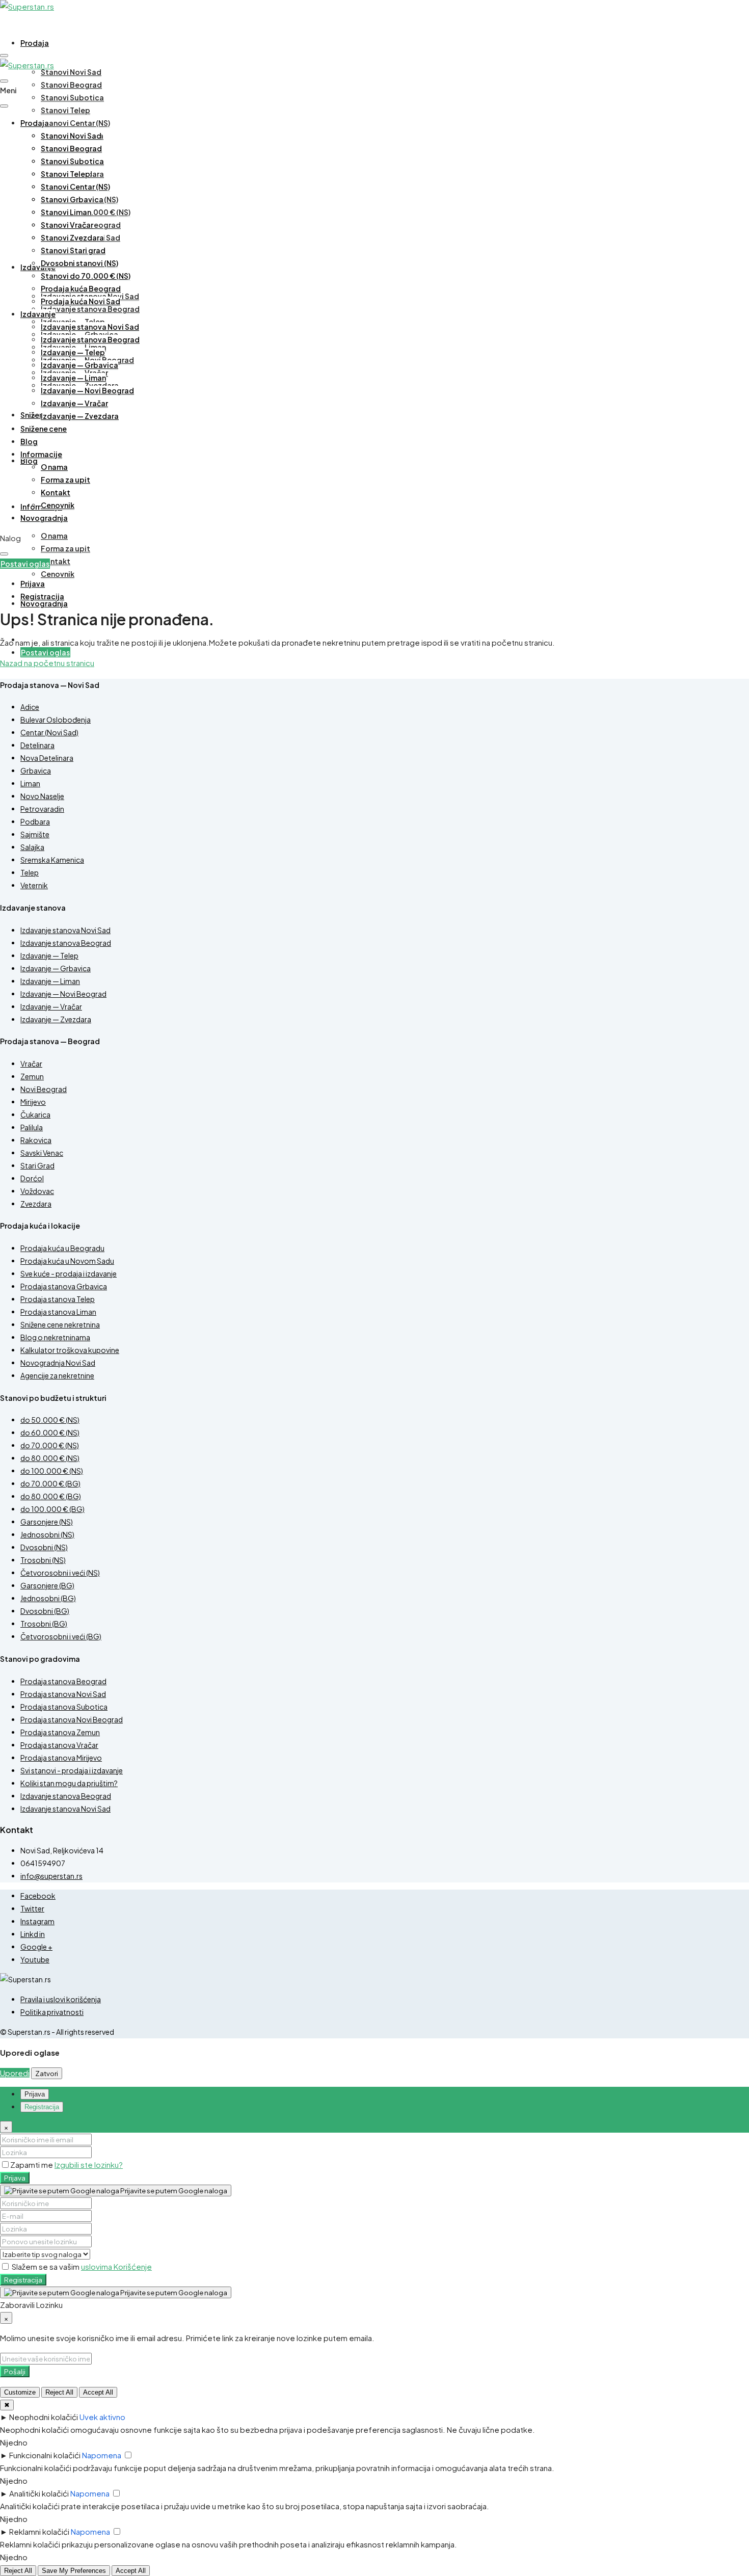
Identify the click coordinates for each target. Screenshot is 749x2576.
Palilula (32, 1127)
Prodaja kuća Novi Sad (81, 301)
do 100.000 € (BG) (52, 1509)
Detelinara (37, 745)
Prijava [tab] (35, 2094)
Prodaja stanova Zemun (60, 1732)
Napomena (102, 2455)
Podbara (35, 821)
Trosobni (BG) (44, 1624)
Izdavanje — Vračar (74, 403)
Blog (29, 461)
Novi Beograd (44, 1089)
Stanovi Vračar (67, 225)
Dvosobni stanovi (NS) (79, 263)
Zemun (32, 1076)
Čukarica (35, 1114)
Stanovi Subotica (72, 97)
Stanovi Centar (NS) (75, 123)
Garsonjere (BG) (47, 1585)
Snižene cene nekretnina (60, 1324)
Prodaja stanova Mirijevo (61, 1758)
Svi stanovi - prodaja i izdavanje (72, 1770)
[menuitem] (33, 584)
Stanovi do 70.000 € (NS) (86, 276)
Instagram (37, 1921)
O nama (54, 536)
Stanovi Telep (65, 110)
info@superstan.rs (51, 1876)
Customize (20, 2392)
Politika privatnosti (52, 2012)
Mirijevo (33, 1102)
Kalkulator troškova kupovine (70, 1350)
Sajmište (35, 834)
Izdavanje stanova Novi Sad (90, 327)
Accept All (98, 2392)
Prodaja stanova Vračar (59, 1745)
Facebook (38, 1896)
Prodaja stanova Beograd (63, 1681)
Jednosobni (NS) (47, 1534)
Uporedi (15, 2073)
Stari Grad (37, 1165)
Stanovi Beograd (71, 85)
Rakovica (36, 1140)
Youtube (35, 1959)
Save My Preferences (74, 2571)
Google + (36, 1947)
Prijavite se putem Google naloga (173, 2190)
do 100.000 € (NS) (52, 1471)
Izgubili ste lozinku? (89, 2165)
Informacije (41, 454)
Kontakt (56, 561)
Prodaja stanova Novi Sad (63, 1694)
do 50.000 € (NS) (50, 1420)
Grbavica (36, 771)
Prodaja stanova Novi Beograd (72, 1719)
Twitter (32, 1908)
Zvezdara (36, 1204)
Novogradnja (44, 603)
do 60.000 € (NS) (50, 1432)
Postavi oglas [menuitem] (45, 652)
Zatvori (47, 2073)
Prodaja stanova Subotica (64, 1707)
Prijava (15, 2178)
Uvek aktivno (102, 2417)
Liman (30, 783)
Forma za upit (65, 548)
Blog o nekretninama (55, 1337)
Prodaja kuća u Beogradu (62, 1248)
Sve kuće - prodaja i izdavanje (69, 1273)
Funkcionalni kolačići (45, 2455)
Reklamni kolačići (39, 2531)
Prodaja (35, 43)
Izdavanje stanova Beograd (90, 309)
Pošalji (15, 2371)
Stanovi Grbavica (72, 199)
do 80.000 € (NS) (50, 1458)
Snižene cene (44, 429)
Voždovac (37, 1191)
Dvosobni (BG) (45, 1611)
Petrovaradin (42, 809)
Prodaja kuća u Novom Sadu (67, 1261)
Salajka (32, 847)
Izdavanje (38, 267)
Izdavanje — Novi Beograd (87, 390)
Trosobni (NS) (43, 1560)
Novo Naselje (42, 796)
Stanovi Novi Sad (71, 72)
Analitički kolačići (39, 2493)
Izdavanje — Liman (73, 378)
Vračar (31, 1064)
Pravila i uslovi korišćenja (61, 1999)
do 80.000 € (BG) (51, 1496)
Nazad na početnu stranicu (47, 663)
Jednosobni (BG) (48, 1598)
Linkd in (33, 1934)
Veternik (34, 885)
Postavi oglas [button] (25, 564)
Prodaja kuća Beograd (81, 288)
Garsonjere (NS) (47, 1522)
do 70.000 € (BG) (50, 1483)
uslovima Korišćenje (116, 2266)
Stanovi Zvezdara (72, 237)
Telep (30, 872)
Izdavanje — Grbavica (79, 365)
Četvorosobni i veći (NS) (60, 1573)
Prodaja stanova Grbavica (64, 1286)
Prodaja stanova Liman (58, 1312)
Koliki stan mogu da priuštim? (69, 1783)
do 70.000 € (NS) (50, 1445)
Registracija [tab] (42, 2107)
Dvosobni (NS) (44, 1547)
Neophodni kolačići (44, 2417)
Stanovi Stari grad (73, 250)
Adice (30, 707)
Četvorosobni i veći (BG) (61, 1636)
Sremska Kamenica (52, 860)
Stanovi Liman (66, 212)
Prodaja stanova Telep (58, 1299)
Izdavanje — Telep (73, 352)
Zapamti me (32, 2165)
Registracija (23, 2280)
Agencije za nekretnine (57, 1375)
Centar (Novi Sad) (49, 732)
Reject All (59, 2392)
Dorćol (32, 1178)
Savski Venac (42, 1153)
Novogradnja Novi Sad (58, 1363)
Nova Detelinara (47, 758)
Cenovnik (58, 574)
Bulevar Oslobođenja (56, 720)
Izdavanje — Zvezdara (80, 416)
